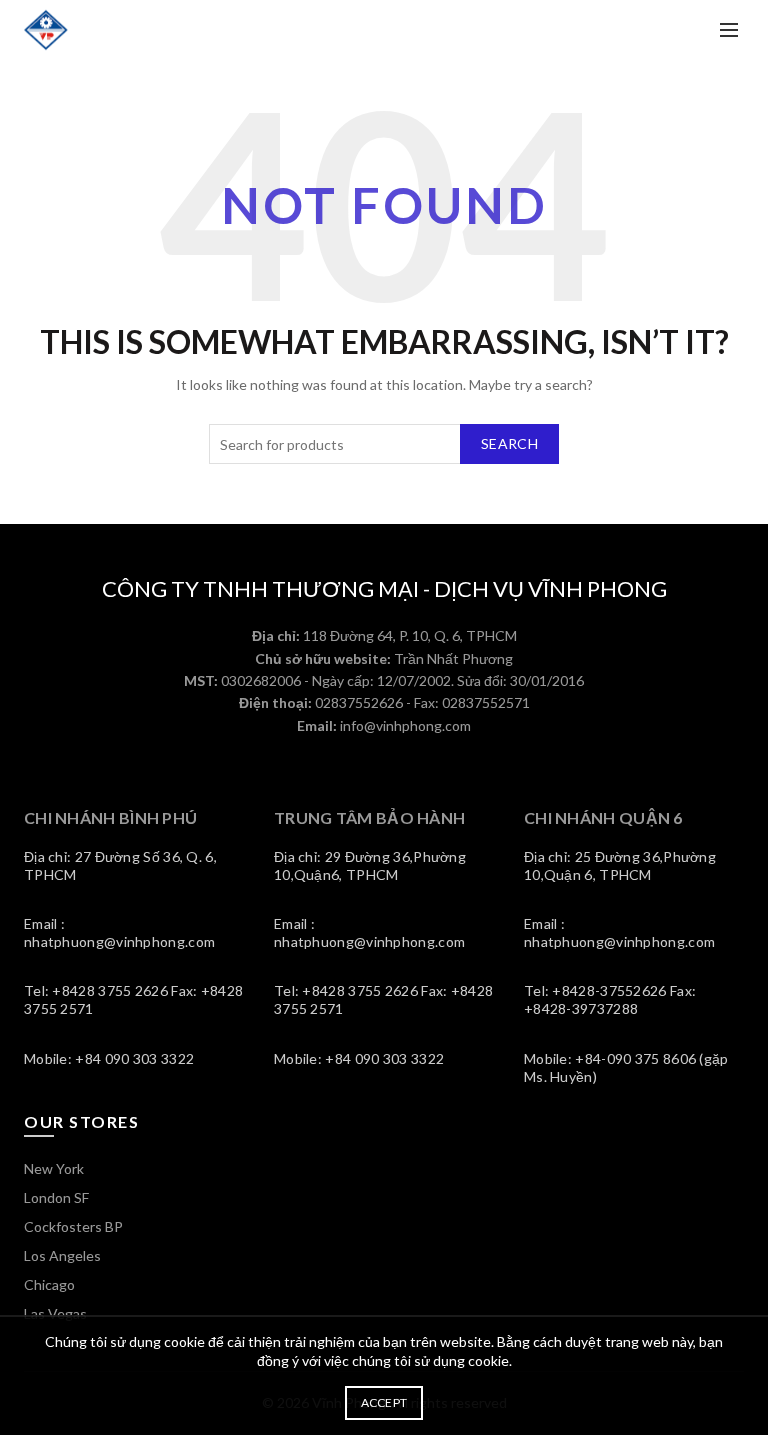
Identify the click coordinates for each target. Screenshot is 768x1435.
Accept (384, 1402)
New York (54, 1168)
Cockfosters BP (73, 1226)
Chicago (49, 1284)
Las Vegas (55, 1313)
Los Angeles (62, 1255)
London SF (56, 1197)
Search (509, 443)
